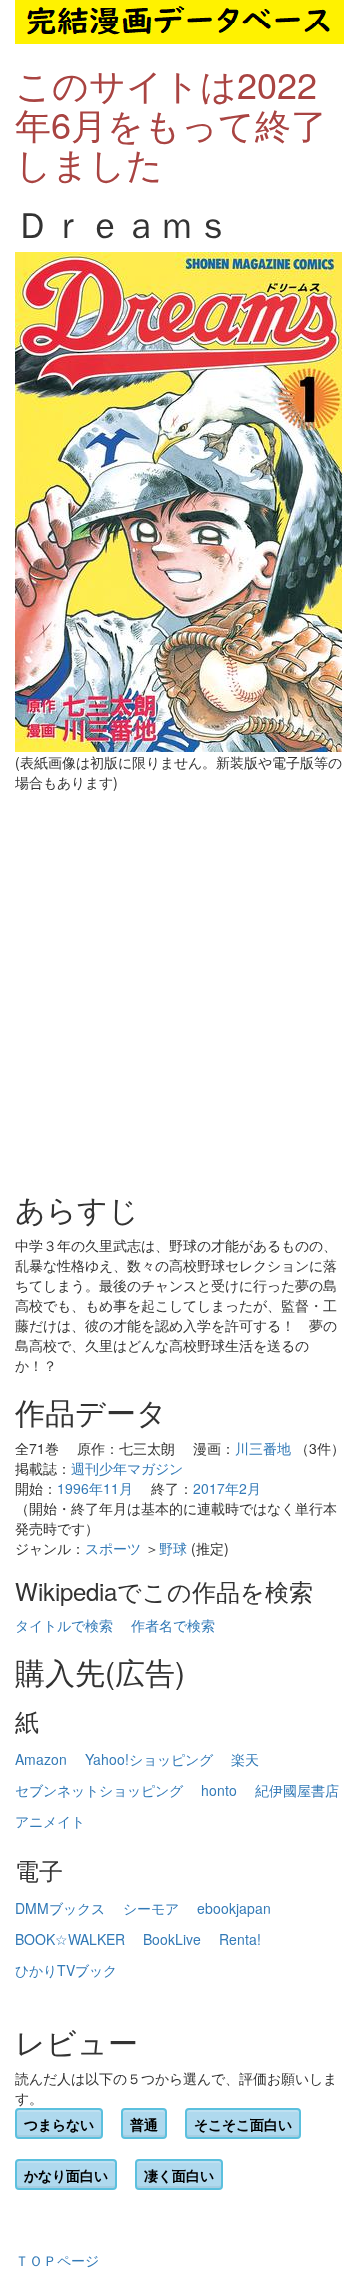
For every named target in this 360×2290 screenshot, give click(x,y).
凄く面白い (179, 2175)
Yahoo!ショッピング (149, 1759)
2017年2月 (227, 1488)
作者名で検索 (173, 1625)
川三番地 (263, 1448)
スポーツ (113, 1548)
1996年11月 (95, 1488)
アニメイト (50, 1821)
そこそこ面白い (243, 2124)
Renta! (240, 1939)
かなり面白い (66, 2175)
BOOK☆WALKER (70, 1939)
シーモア (151, 1908)
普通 (144, 2124)
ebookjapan (234, 1908)
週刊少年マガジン (127, 1468)
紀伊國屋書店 (297, 1790)
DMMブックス (60, 1908)
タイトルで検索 (64, 1625)
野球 (173, 1548)
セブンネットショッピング (99, 1790)
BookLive (172, 1939)
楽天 (245, 1759)
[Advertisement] (180, 992)
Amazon (41, 1759)
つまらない (59, 2124)
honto (219, 1790)
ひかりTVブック (66, 1970)
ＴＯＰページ (57, 2260)
